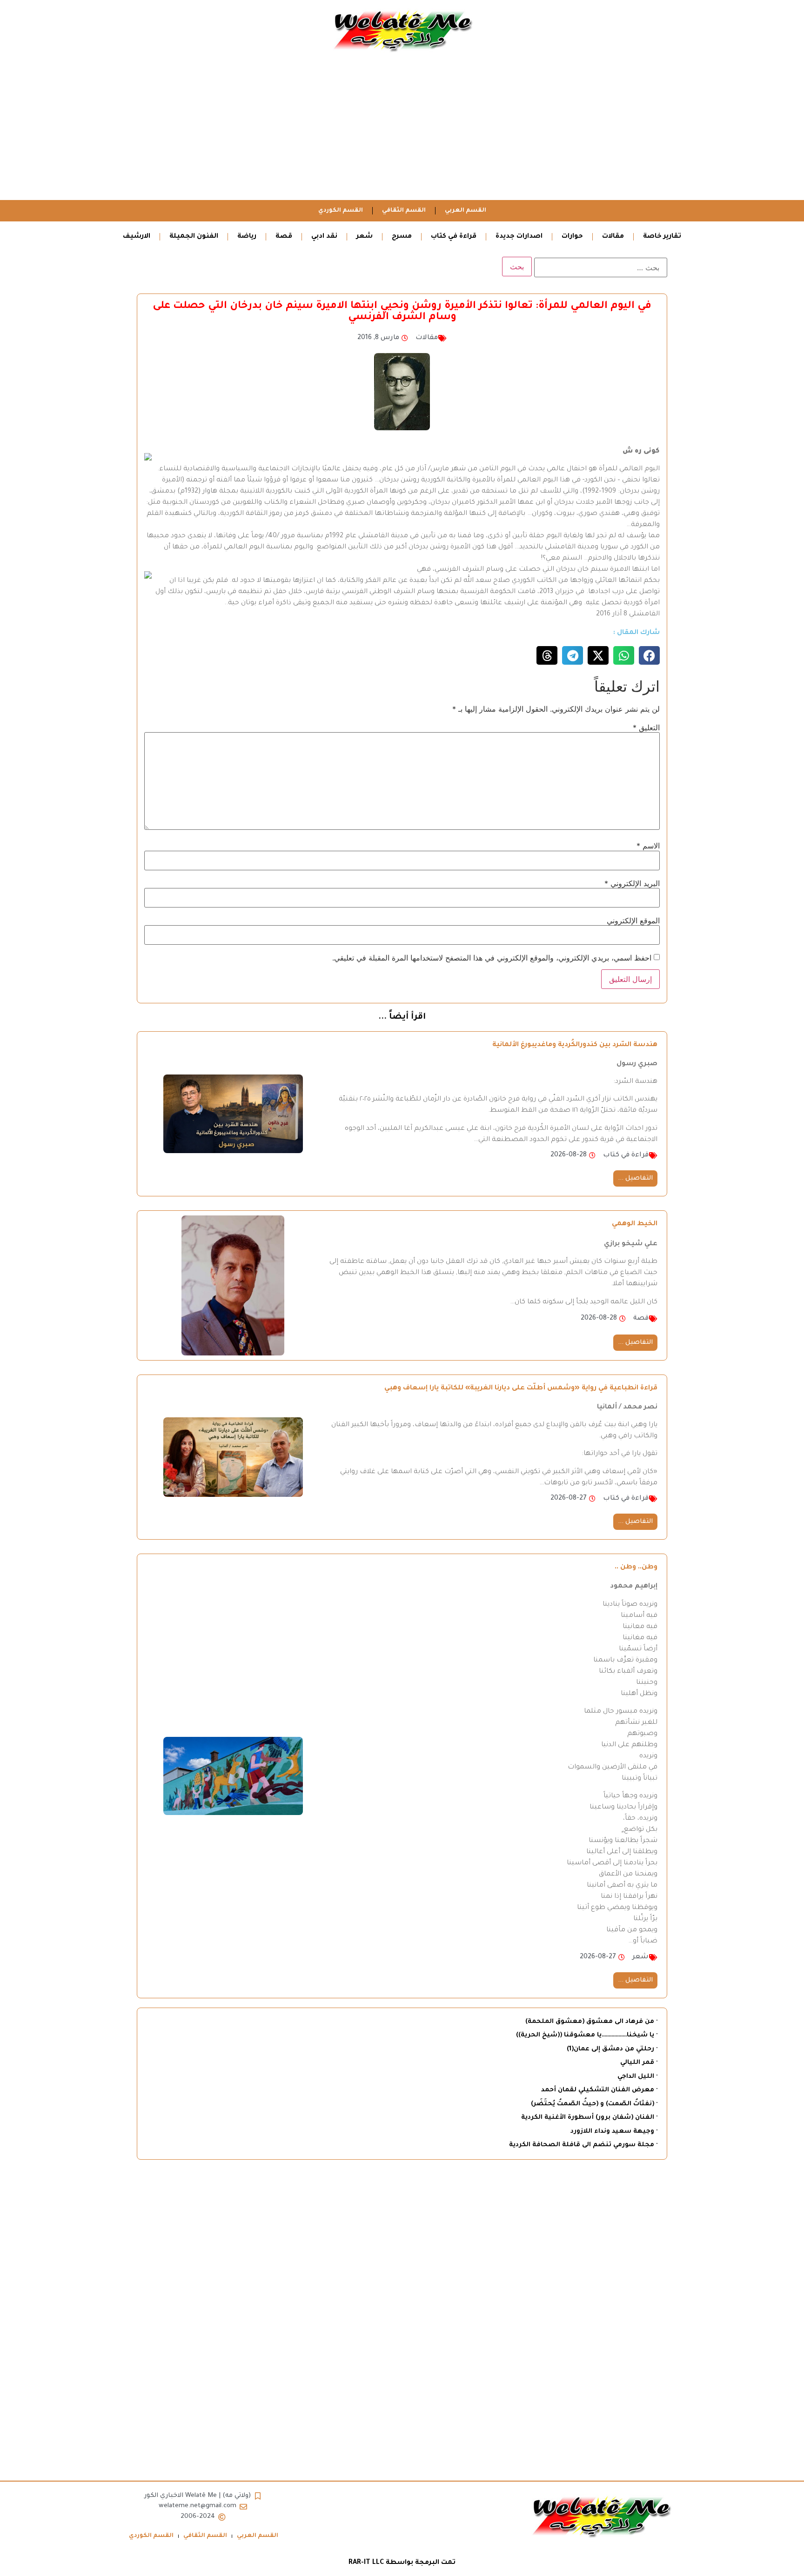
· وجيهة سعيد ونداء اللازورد (614, 2132)
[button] (649, 655)
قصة (284, 237)
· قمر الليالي (639, 2063)
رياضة (247, 237)
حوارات (572, 237)
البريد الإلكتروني (632, 883)
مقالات (613, 237)
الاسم (648, 846)
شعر (365, 237)
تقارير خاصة (662, 237)
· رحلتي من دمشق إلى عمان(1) (612, 2049)
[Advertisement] (402, 130)
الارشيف (137, 237)
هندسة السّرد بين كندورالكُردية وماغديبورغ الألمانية (575, 1045)
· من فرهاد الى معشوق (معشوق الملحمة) (591, 2022)
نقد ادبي (324, 237)
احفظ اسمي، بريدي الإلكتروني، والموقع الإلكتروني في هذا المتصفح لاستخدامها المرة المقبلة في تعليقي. (492, 958)
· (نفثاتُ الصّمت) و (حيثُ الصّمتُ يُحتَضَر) (594, 2104)
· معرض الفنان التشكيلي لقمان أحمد (599, 2090)
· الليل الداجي (637, 2077)
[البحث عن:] (601, 267)
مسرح (402, 237)
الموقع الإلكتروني (633, 921)
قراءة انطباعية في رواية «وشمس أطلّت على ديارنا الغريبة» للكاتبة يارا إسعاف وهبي (521, 1388)
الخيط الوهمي (635, 1224)
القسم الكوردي (341, 211)
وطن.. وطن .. (636, 1568)
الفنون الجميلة (194, 237)
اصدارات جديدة (519, 237)
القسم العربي (466, 211)
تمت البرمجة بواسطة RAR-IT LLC (402, 2563)
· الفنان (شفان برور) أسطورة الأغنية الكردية (589, 2118)
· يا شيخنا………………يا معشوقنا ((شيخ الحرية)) (587, 2035)
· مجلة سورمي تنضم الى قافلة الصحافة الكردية (583, 2145)
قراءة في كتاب (454, 237)
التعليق (646, 727)
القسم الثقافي (404, 211)
